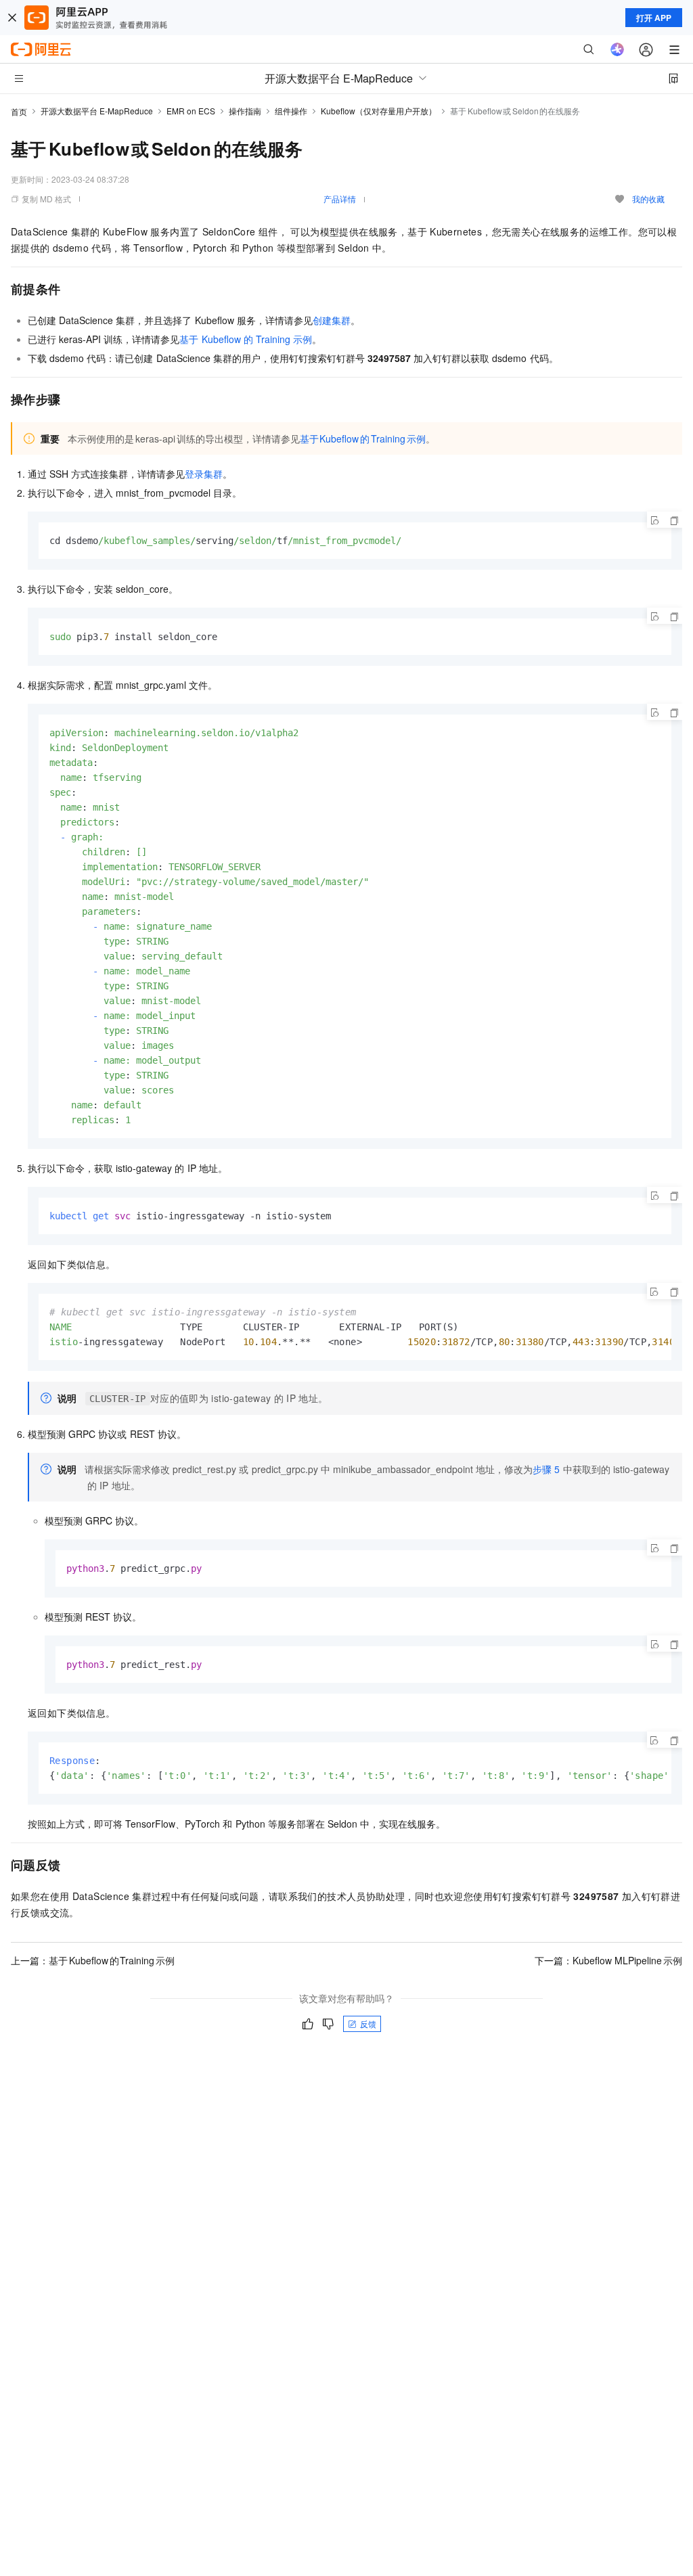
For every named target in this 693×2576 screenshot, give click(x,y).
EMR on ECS (191, 111)
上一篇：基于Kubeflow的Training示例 (93, 1960)
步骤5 (546, 1469)
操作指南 (245, 111)
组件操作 (291, 111)
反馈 (368, 2024)
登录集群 (204, 474)
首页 (19, 111)
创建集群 (332, 320)
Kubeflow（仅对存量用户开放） (379, 111)
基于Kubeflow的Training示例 (246, 339)
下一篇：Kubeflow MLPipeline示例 (608, 1960)
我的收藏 (648, 199)
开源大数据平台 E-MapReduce (97, 111)
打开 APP (654, 18)
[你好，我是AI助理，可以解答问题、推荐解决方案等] (617, 49)
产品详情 (340, 199)
